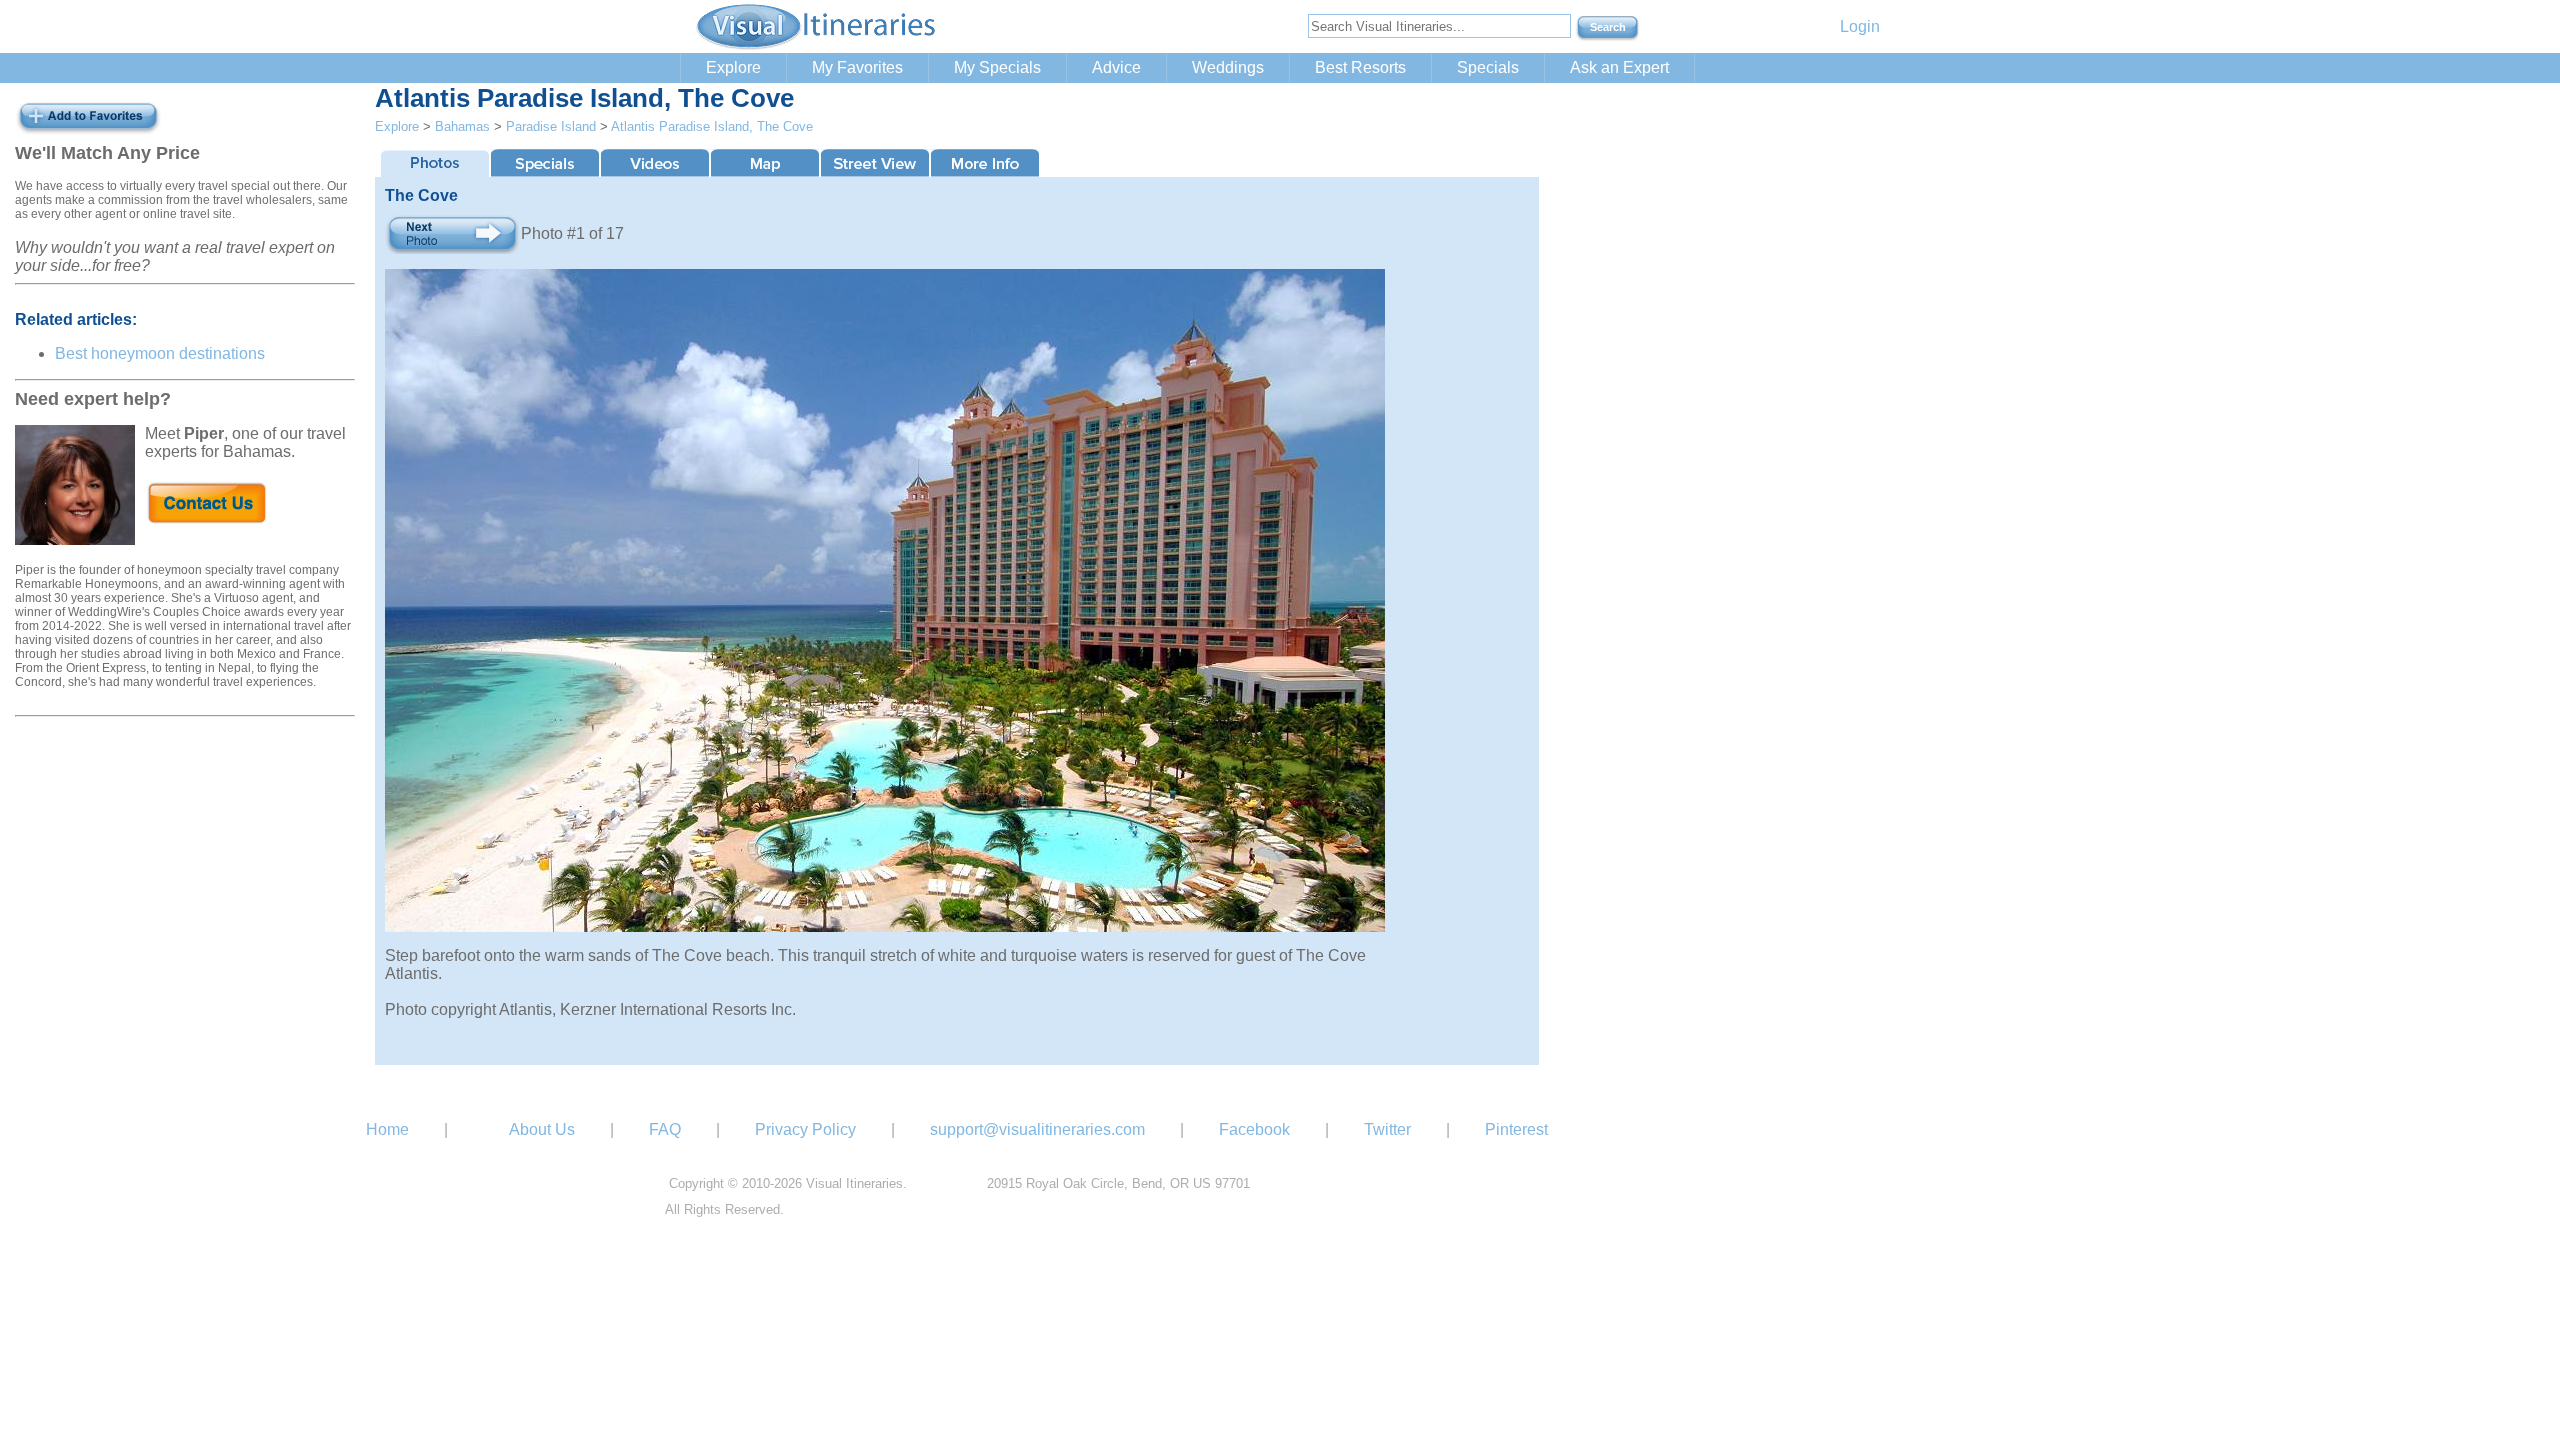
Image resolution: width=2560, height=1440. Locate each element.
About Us (542, 1129)
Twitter (1387, 1129)
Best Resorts (1360, 67)
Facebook (1254, 1129)
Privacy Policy (805, 1129)
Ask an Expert (1619, 67)
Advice (1116, 67)
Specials (1488, 67)
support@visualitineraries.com (1037, 1129)
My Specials (997, 67)
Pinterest (1516, 1129)
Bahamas (462, 126)
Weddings (1228, 67)
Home (387, 1129)
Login (1860, 26)
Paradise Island (551, 126)
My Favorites (857, 67)
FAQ (665, 1129)
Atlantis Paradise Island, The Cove (712, 126)
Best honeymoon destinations (160, 353)
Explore (733, 67)
